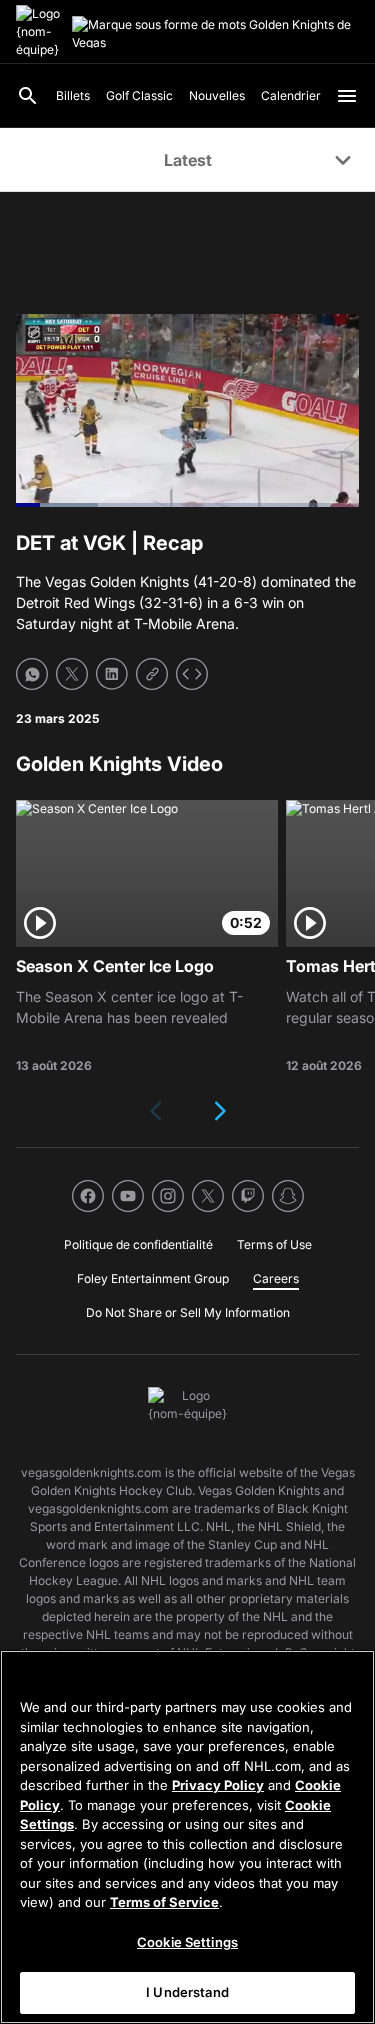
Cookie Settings (187, 1942)
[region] (187, 1837)
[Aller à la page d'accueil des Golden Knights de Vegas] (40, 32)
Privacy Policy (218, 1785)
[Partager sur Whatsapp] (32, 674)
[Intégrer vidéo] (192, 674)
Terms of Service (164, 1902)
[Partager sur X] (72, 674)
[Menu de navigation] (347, 96)
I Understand (187, 1992)
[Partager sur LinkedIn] (112, 674)
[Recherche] (28, 96)
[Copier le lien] (152, 674)
